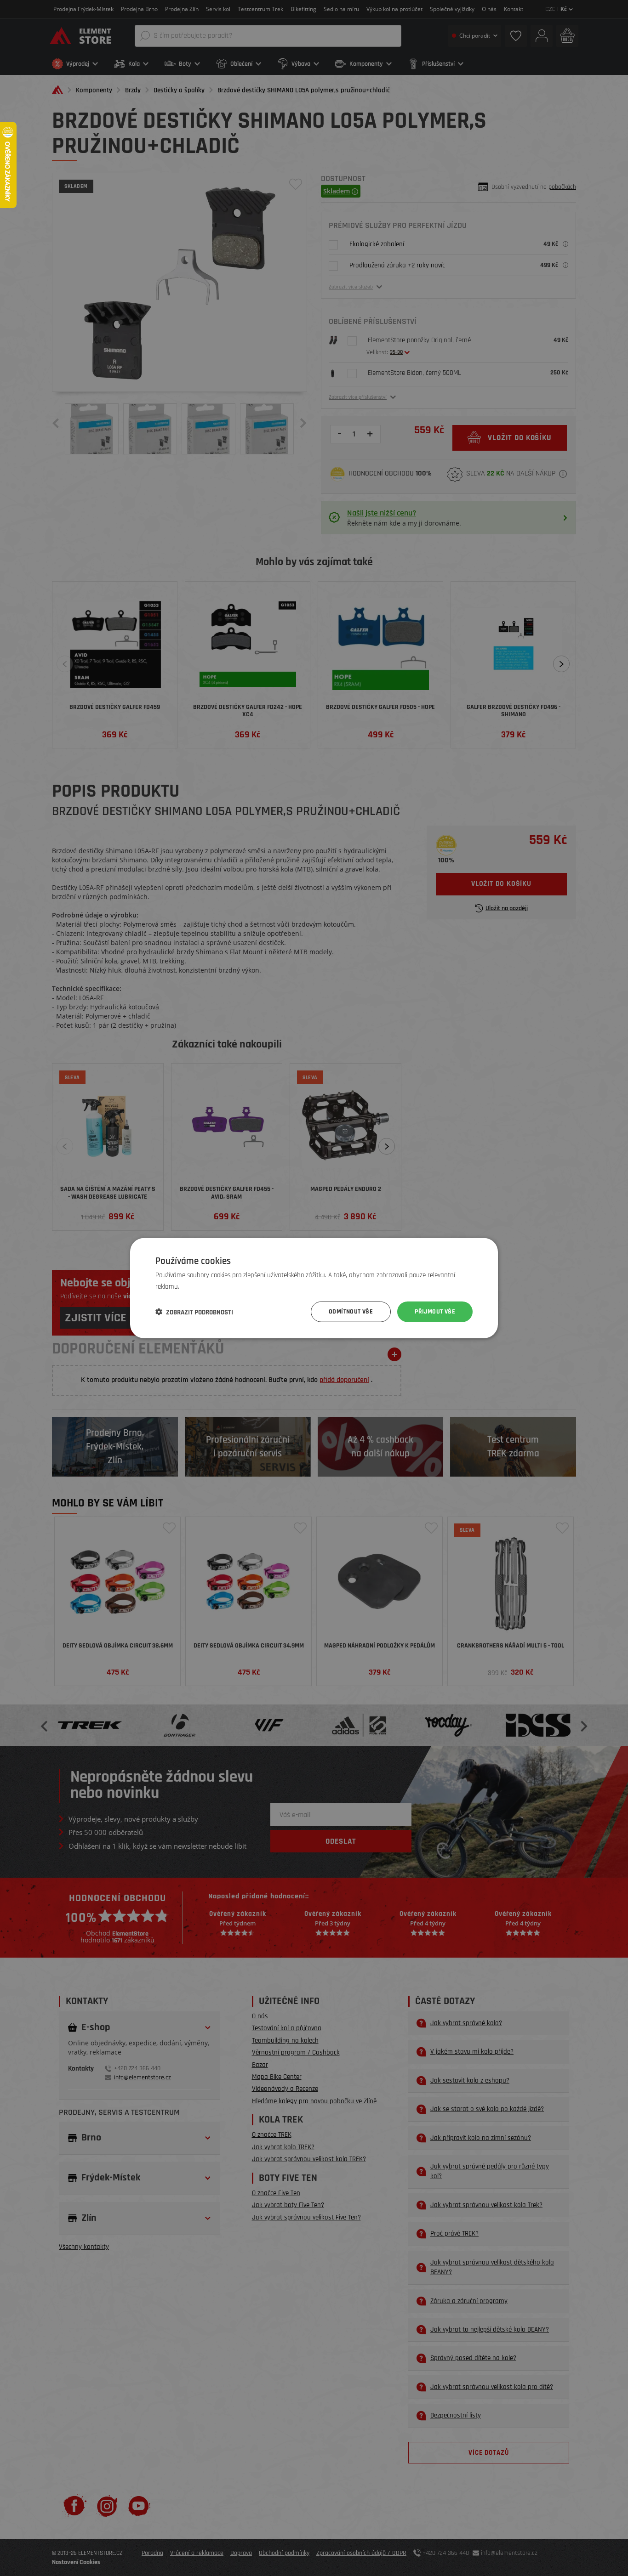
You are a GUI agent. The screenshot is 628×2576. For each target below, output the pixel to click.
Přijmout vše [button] (435, 1312)
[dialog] (314, 1288)
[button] (194, 1312)
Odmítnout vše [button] (351, 1312)
